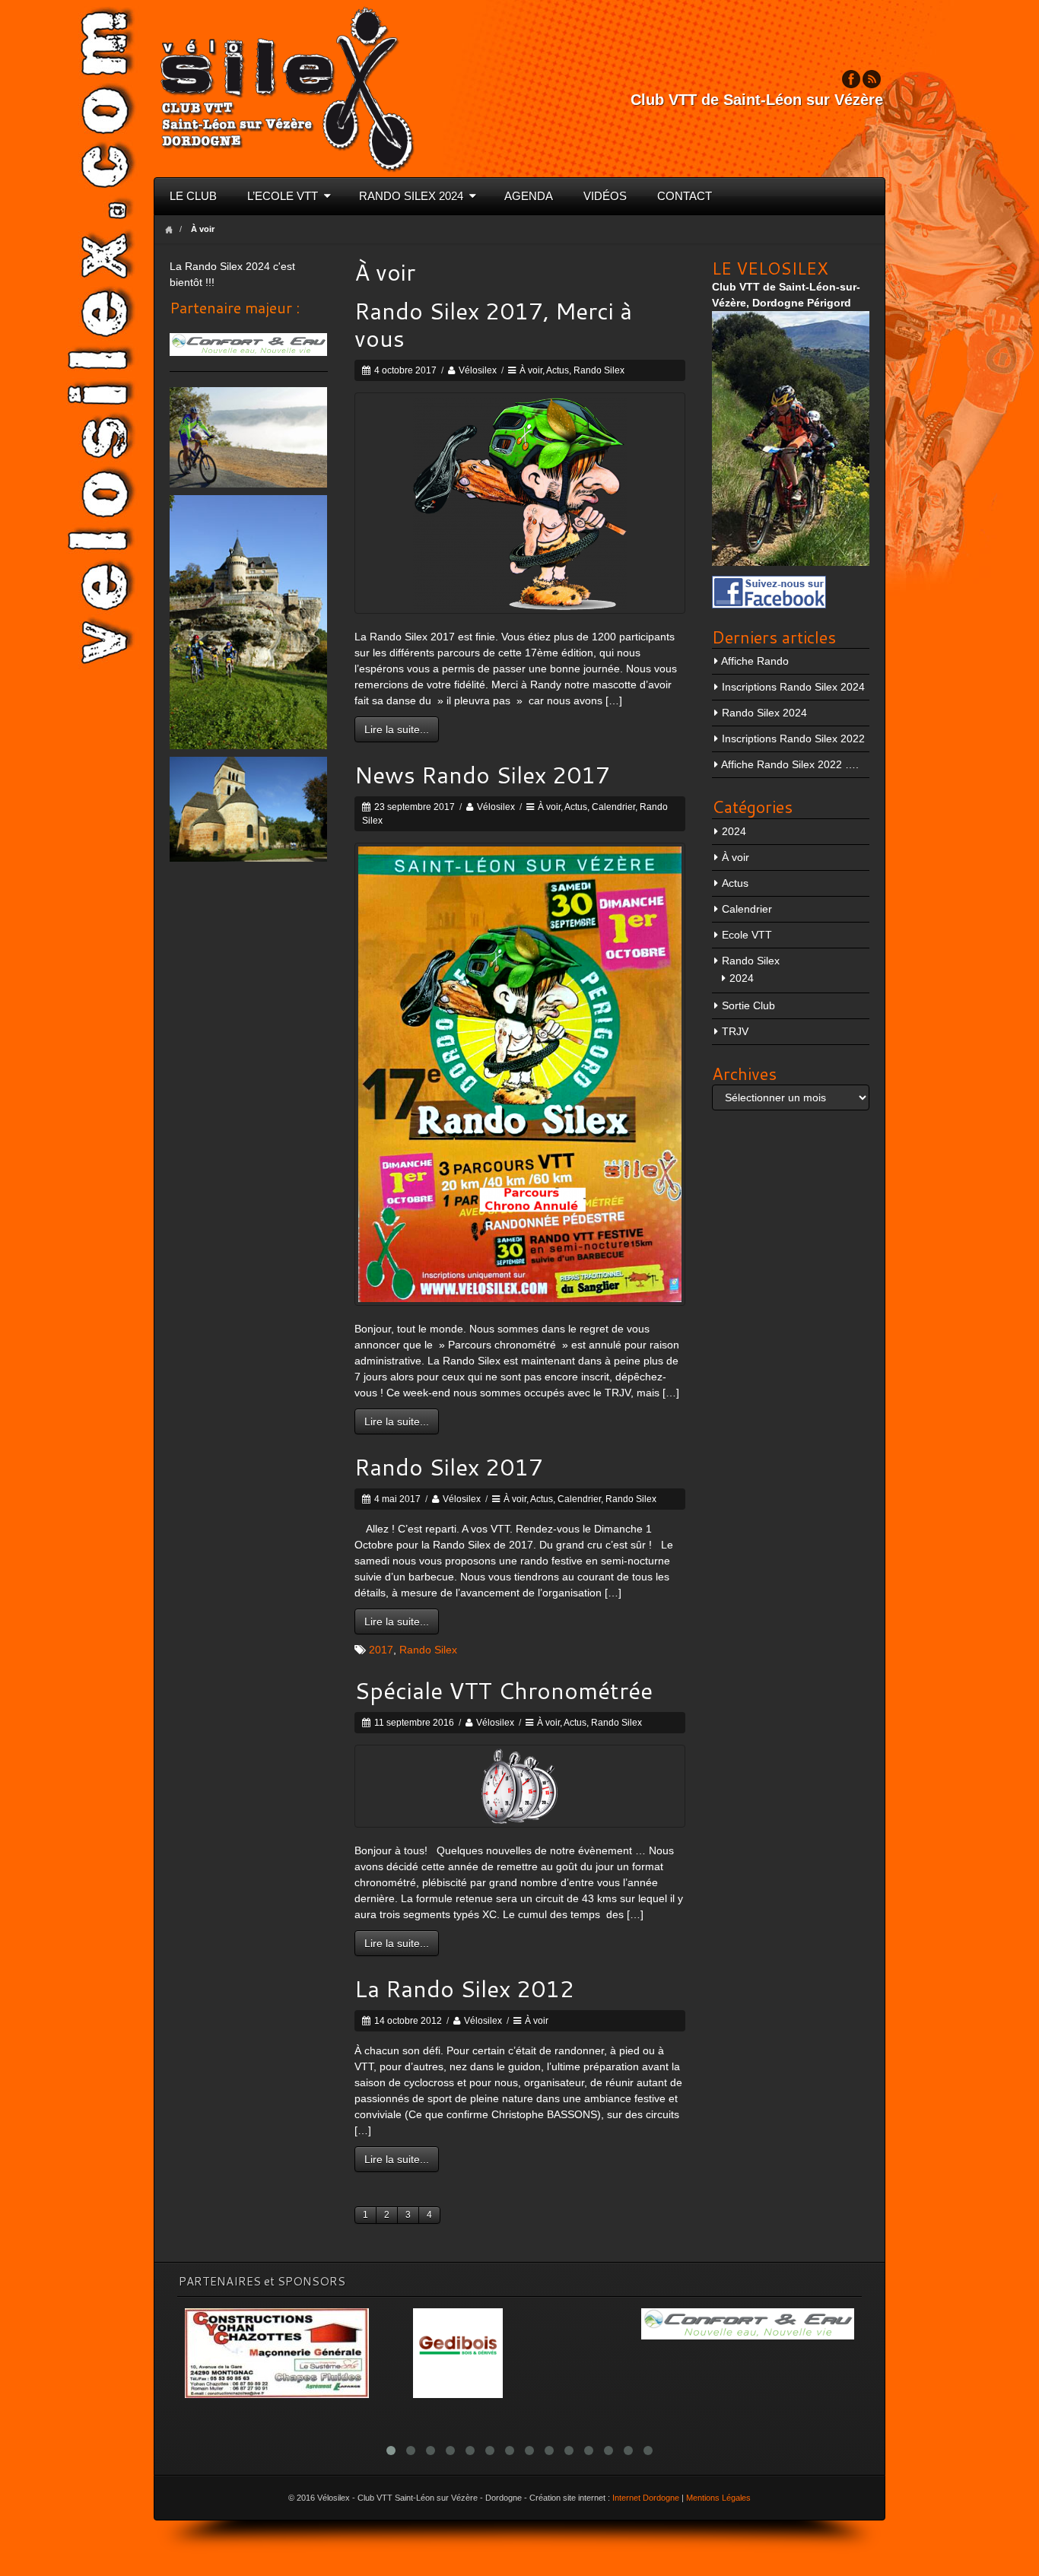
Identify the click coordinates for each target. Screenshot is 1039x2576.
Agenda (529, 196)
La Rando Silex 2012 (464, 1988)
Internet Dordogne (646, 2498)
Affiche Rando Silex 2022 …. (790, 764)
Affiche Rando (755, 661)
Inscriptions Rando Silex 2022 (793, 738)
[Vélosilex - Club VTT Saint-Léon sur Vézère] (287, 87)
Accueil (169, 229)
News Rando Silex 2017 (482, 775)
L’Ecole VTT (283, 196)
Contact (685, 196)
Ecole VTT (747, 935)
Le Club (193, 196)
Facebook (851, 79)
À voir (531, 370)
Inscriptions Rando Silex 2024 (793, 687)
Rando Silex (599, 370)
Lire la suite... (397, 729)
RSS (872, 79)
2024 (734, 831)
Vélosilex (478, 370)
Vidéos (605, 196)
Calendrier (613, 807)
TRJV (735, 1031)
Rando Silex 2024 (411, 196)
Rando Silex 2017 (449, 1467)
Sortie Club (748, 1005)
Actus (558, 370)
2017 (381, 1650)
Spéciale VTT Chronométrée (504, 1690)
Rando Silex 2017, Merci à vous (493, 324)
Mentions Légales (718, 2498)
